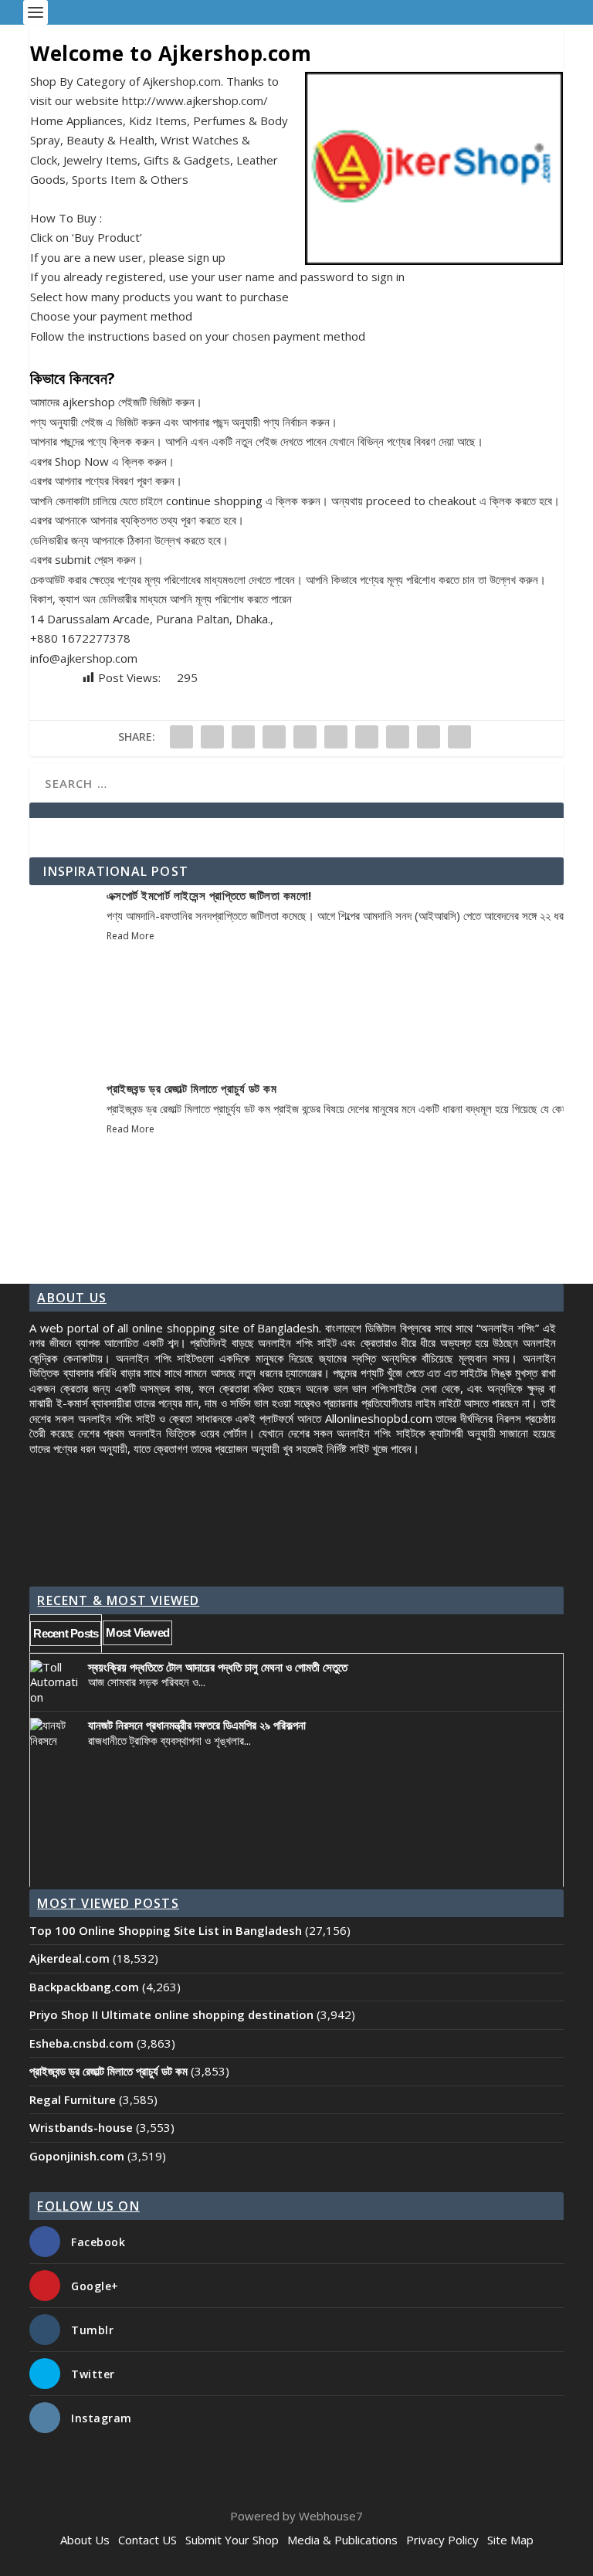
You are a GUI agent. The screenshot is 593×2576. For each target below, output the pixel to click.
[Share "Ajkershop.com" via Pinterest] (305, 737)
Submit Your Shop (232, 2540)
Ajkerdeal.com (69, 1958)
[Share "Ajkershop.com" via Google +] (243, 737)
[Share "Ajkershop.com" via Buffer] (367, 737)
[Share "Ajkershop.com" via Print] (459, 737)
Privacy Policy (442, 2540)
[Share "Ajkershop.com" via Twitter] (212, 737)
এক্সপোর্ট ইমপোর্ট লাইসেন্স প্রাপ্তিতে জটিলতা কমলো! (209, 895)
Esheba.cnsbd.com (81, 2043)
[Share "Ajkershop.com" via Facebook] (181, 737)
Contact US (147, 2540)
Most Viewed (137, 1632)
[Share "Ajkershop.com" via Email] (429, 737)
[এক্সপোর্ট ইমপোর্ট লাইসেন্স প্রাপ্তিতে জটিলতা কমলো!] (68, 958)
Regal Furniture (73, 2099)
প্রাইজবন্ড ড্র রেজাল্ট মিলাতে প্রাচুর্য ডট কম (191, 1088)
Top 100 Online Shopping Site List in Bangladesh (166, 1930)
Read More (130, 936)
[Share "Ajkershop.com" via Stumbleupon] (398, 737)
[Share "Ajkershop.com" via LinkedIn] (336, 737)
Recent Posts (66, 1633)
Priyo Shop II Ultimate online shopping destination (171, 2014)
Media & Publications (342, 2540)
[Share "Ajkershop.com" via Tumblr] (274, 737)
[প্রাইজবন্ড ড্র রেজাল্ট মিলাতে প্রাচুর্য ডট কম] (68, 1151)
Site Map (510, 2540)
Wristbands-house (81, 2127)
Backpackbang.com (84, 1987)
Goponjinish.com (77, 2156)
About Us (85, 2540)
